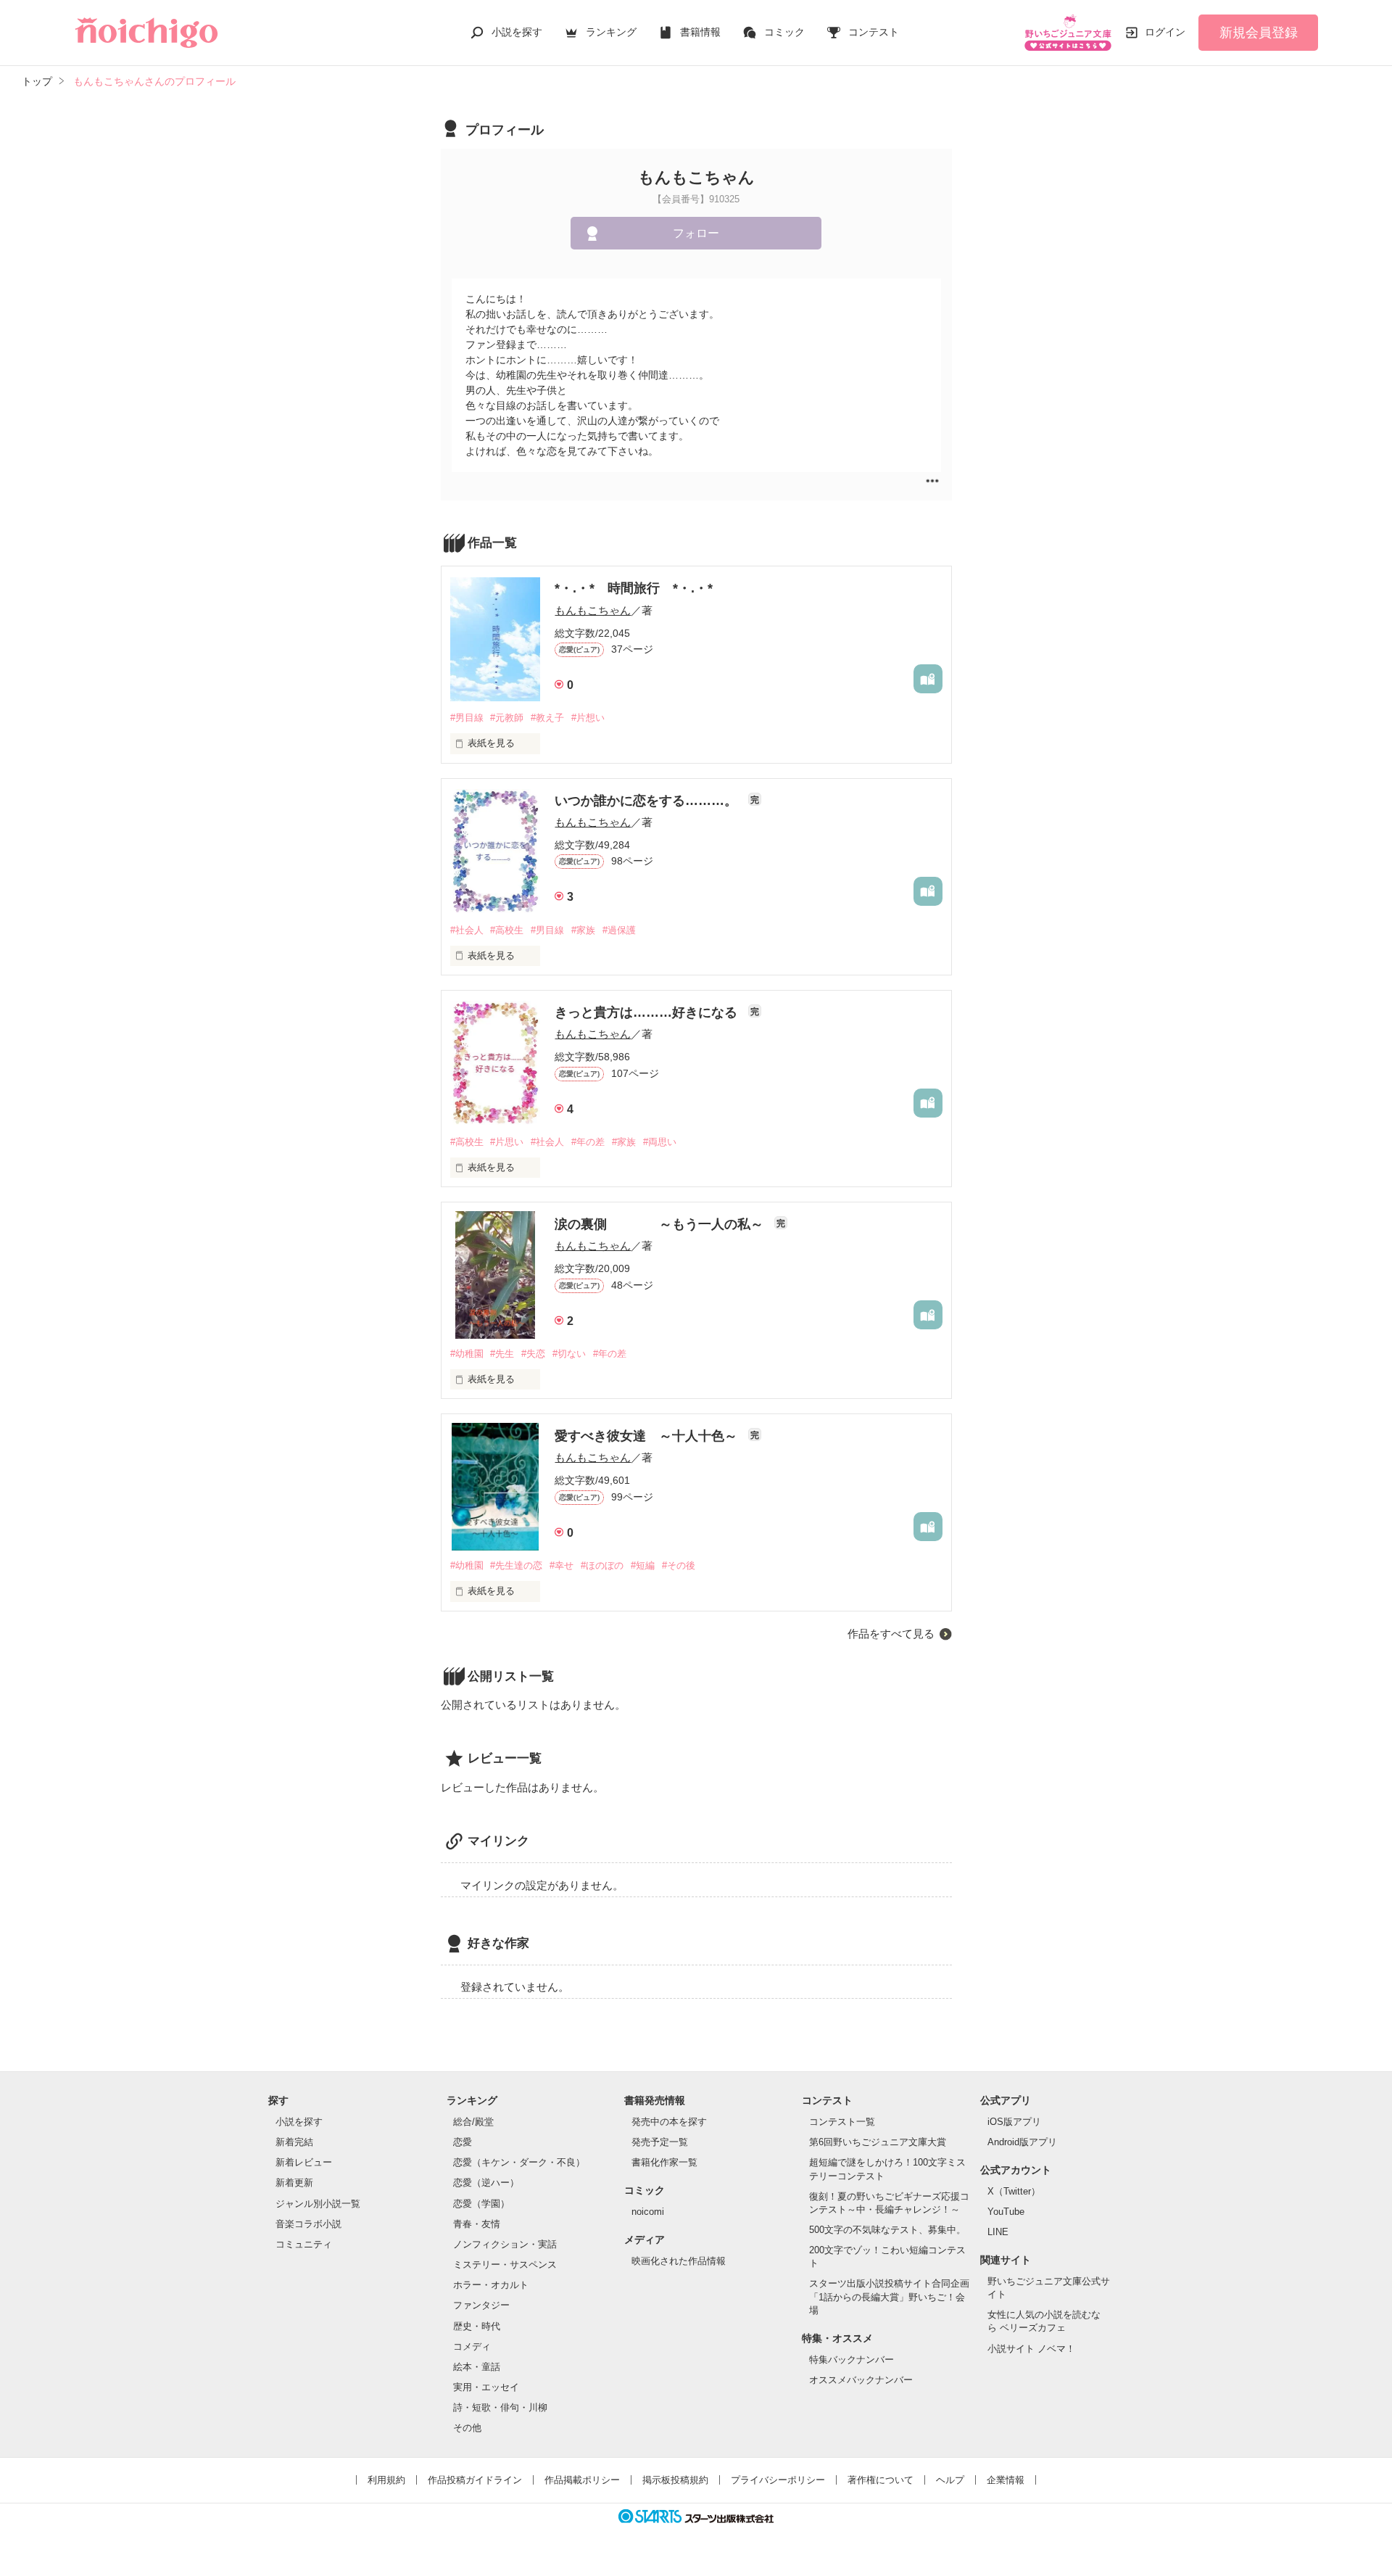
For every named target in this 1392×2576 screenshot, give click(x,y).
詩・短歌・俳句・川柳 (500, 2407)
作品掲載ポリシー (582, 2480)
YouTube (1006, 2212)
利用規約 (386, 2480)
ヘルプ (950, 2480)
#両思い (660, 1142)
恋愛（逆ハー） (486, 2183)
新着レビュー (304, 2162)
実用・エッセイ (486, 2387)
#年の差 (588, 1142)
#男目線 (467, 718)
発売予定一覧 (660, 2142)
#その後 (679, 1565)
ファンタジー (481, 2305)
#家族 (583, 930)
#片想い (588, 718)
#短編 (643, 1565)
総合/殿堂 (473, 2122)
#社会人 (467, 930)
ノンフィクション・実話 (505, 2244)
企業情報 (1006, 2480)
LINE (998, 2232)
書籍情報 (700, 32)
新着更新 (294, 2183)
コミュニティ (304, 2244)
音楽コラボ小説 (308, 2224)
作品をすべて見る (891, 1634)
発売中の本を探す (669, 2122)
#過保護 (619, 930)
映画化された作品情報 (679, 2261)
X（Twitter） (1014, 2191)
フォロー (696, 233)
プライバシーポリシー (778, 2480)
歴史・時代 (477, 2326)
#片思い (507, 1142)
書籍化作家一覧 (664, 2162)
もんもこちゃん (593, 610)
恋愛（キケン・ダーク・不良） (519, 2162)
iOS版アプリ (1014, 2122)
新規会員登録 (1259, 33)
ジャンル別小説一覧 (318, 2204)
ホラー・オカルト (491, 2285)
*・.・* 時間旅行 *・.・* (634, 588)
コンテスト (874, 32)
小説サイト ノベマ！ (1031, 2349)
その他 (467, 2428)
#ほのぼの (602, 1565)
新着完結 (294, 2142)
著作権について (881, 2480)
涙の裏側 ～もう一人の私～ (661, 1224)
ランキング (611, 32)
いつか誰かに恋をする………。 (648, 801)
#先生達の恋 (516, 1565)
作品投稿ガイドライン (475, 2480)
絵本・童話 (477, 2367)
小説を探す (517, 32)
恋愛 (463, 2142)
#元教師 (507, 718)
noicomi (648, 2212)
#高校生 (507, 930)
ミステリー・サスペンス (505, 2265)
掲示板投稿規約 (675, 2480)
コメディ (472, 2346)
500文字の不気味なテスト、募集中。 (887, 2230)
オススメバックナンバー (861, 2380)
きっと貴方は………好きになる (648, 1012)
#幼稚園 (467, 1354)
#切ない (569, 1354)
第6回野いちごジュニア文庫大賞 (878, 2142)
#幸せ (562, 1565)
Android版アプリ (1022, 2142)
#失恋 (533, 1354)
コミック (784, 32)
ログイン (1165, 32)
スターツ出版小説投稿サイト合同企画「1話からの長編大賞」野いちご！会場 (889, 2296)
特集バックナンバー (852, 2360)
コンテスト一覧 (842, 2122)
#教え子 (547, 718)
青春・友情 (477, 2224)
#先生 (502, 1354)
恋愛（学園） (481, 2204)
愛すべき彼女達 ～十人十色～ (648, 1436)
